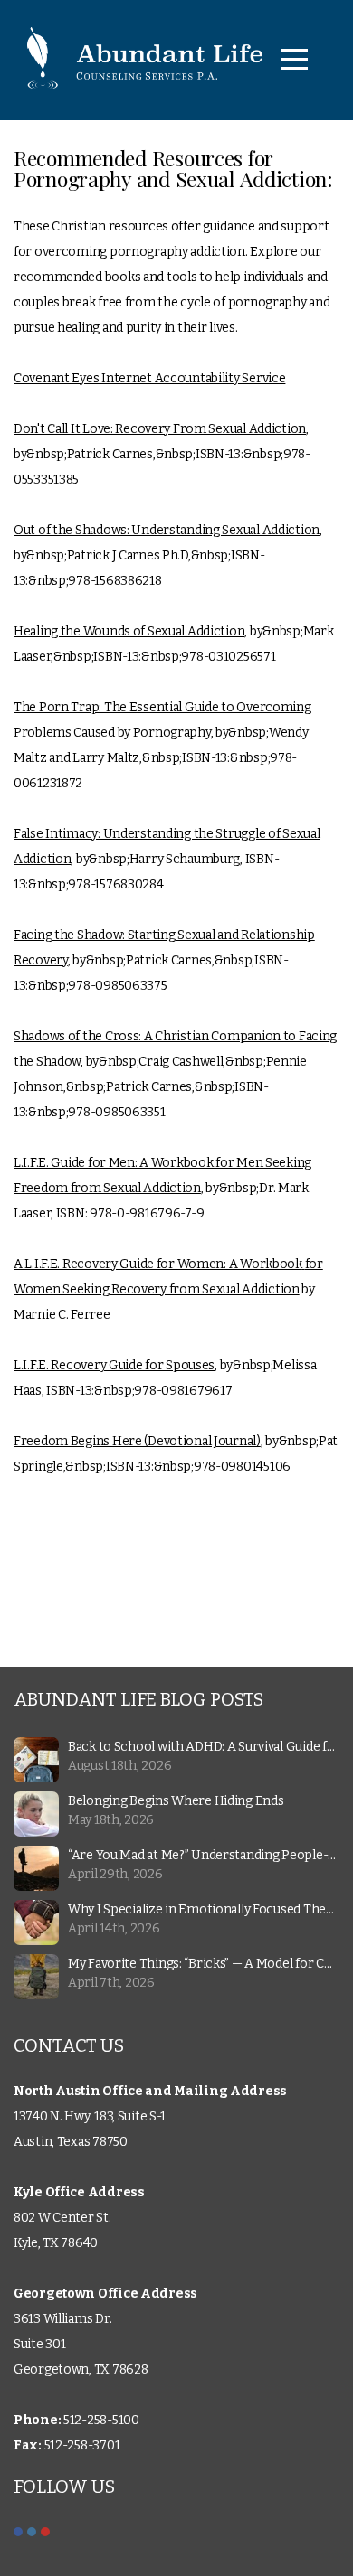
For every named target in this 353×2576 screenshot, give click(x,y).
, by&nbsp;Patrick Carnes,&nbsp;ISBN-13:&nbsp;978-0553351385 (162, 454)
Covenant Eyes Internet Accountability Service (149, 378)
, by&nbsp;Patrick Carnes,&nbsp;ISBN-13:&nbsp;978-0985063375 (164, 960)
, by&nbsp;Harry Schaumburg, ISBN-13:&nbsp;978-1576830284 (167, 859)
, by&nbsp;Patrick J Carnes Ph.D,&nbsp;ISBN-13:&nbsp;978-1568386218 (168, 555)
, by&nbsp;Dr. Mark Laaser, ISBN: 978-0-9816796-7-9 (162, 1188)
